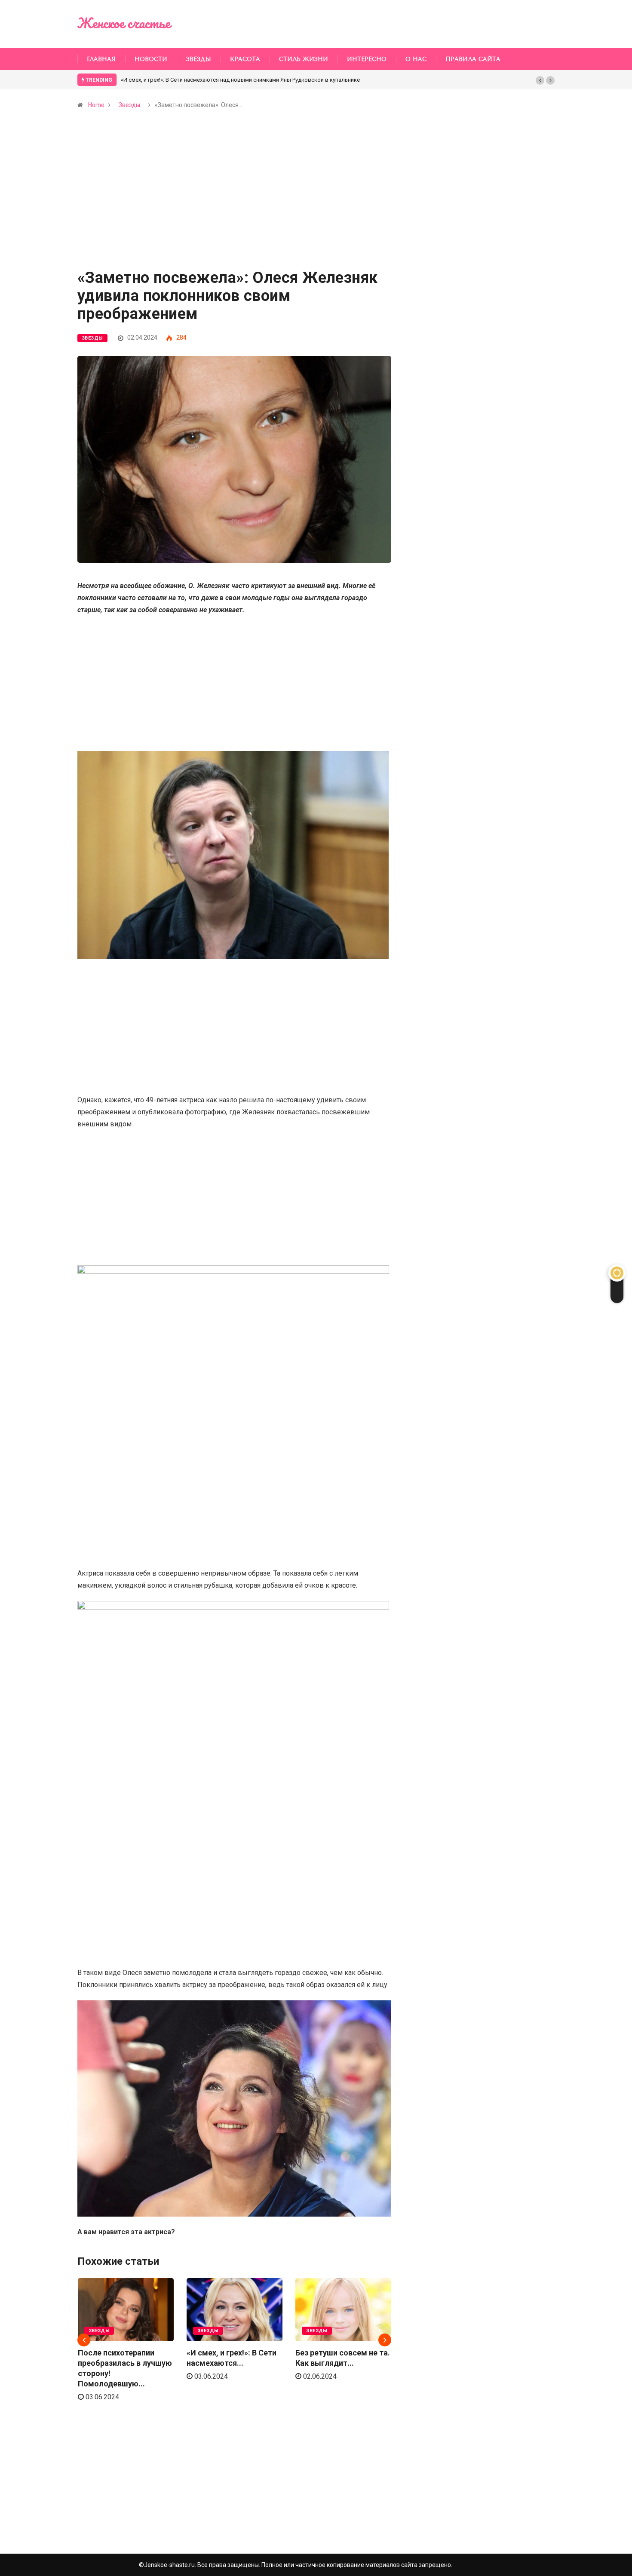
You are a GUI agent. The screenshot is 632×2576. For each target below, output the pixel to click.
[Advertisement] (234, 206)
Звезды (199, 59)
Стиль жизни (304, 59)
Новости (151, 59)
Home (96, 105)
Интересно (367, 59)
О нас (416, 59)
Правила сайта (473, 59)
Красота (245, 59)
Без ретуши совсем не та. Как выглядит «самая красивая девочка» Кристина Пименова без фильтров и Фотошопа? (275, 80)
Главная (101, 59)
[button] (540, 80)
